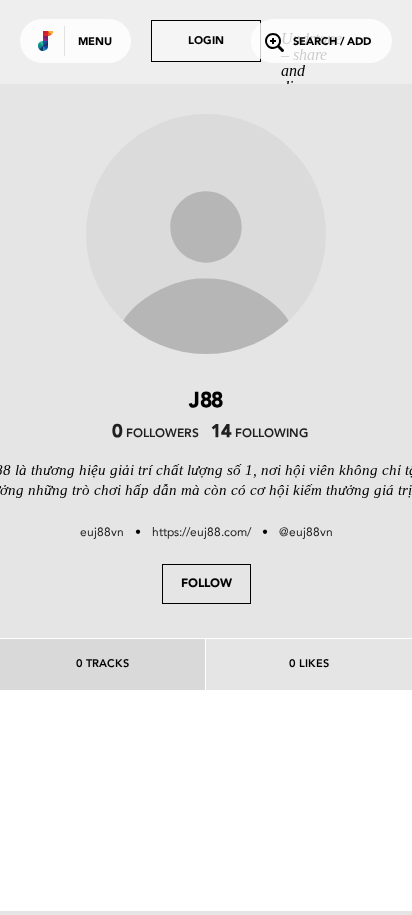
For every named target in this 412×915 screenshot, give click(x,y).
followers (155, 434)
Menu (95, 42)
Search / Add (332, 42)
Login (206, 41)
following (259, 434)
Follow (206, 584)
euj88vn (102, 532)
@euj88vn (306, 532)
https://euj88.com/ (201, 532)
